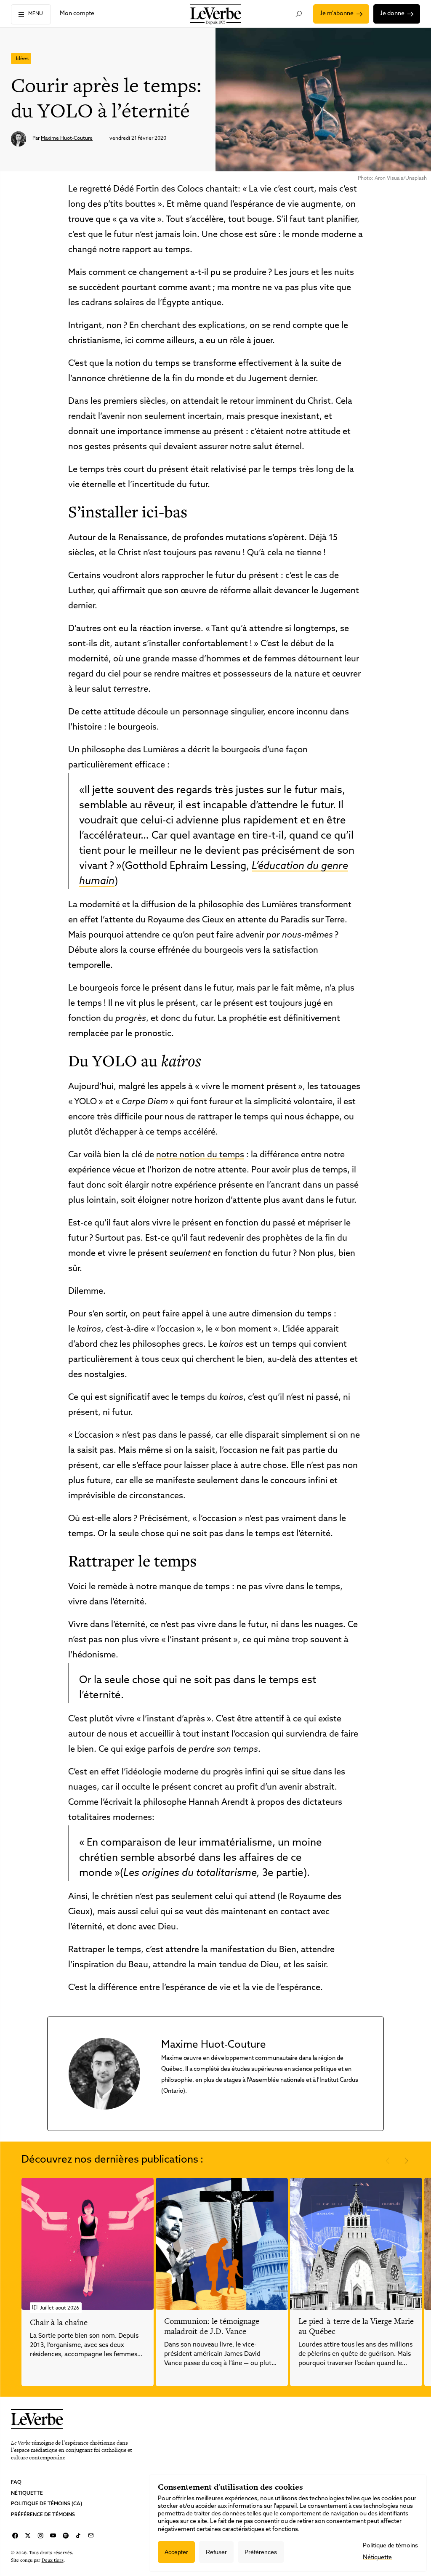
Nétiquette (27, 2493)
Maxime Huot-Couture (67, 139)
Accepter (176, 2552)
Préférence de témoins (43, 2515)
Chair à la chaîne (59, 2322)
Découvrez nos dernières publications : (112, 2160)
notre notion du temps (200, 1155)
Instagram (40, 2536)
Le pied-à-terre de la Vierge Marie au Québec (356, 2326)
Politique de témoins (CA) (47, 2504)
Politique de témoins (390, 2546)
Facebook (15, 2536)
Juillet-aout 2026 (60, 2308)
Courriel (91, 2536)
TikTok (78, 2536)
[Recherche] (299, 14)
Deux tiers (53, 2560)
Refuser (216, 2552)
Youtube (53, 2536)
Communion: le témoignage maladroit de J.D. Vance (212, 2326)
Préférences (261, 2552)
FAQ (16, 2483)
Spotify (66, 2536)
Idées (22, 59)
